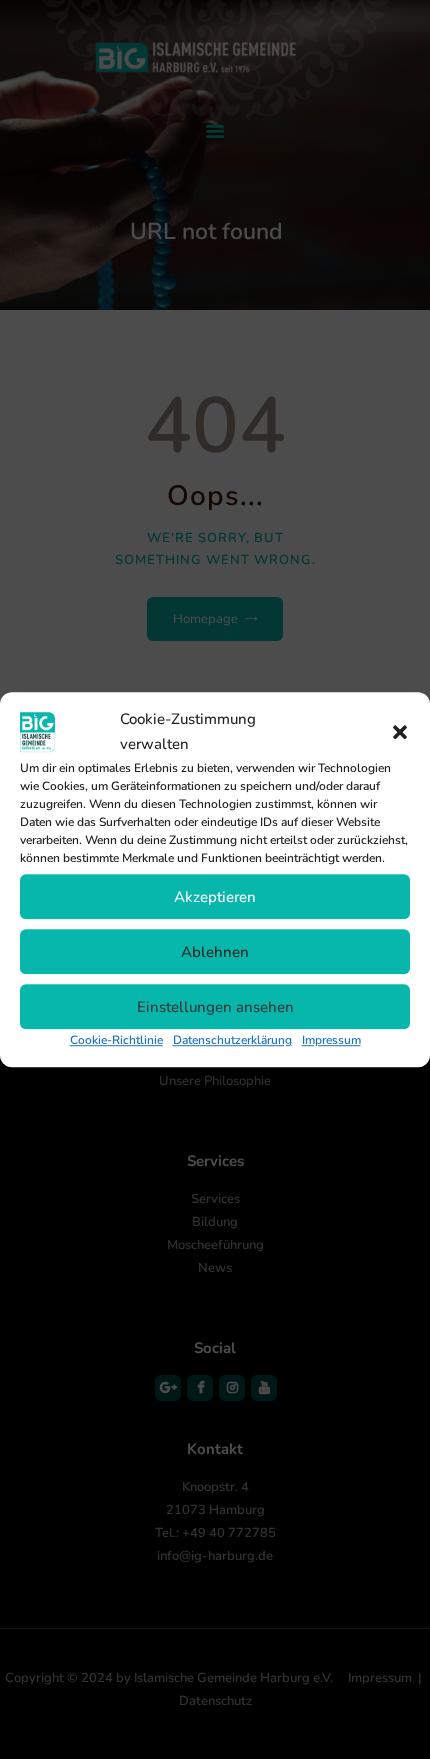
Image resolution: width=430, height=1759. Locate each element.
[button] (400, 732)
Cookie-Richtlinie (116, 1040)
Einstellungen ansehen (215, 1007)
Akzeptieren (215, 897)
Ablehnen (215, 952)
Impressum (331, 1040)
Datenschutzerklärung (232, 1040)
